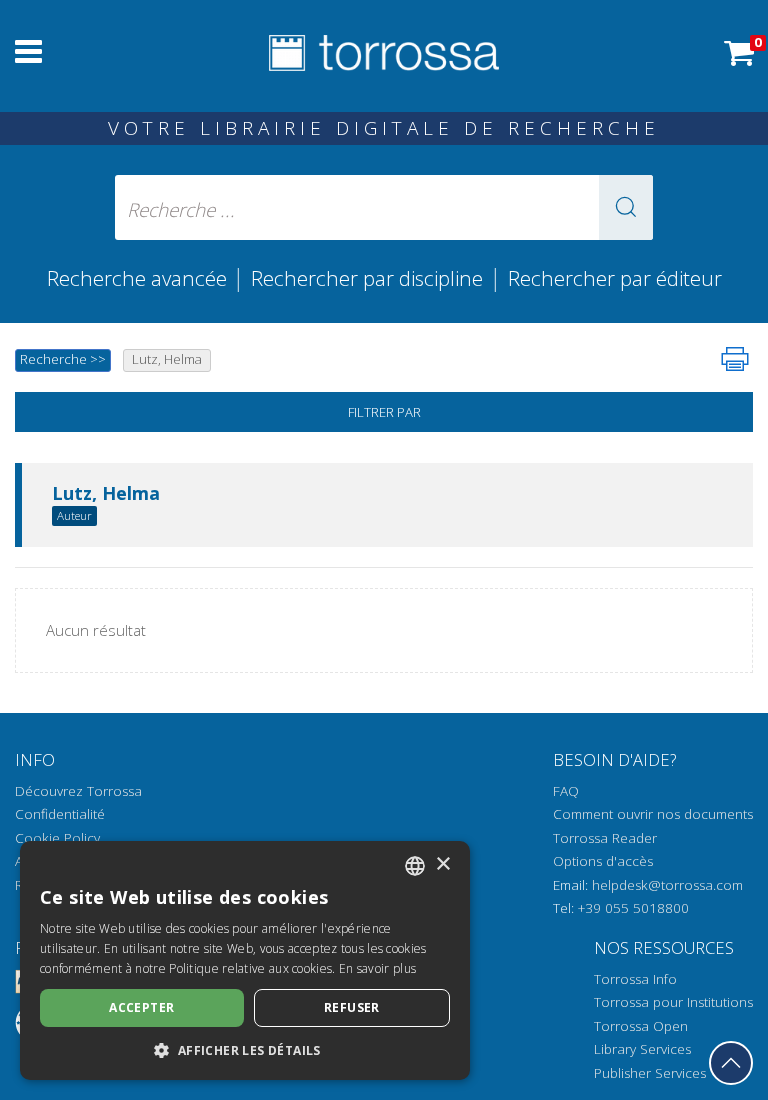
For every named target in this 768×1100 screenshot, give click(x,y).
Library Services (642, 1049)
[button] (626, 207)
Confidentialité (60, 814)
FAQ (566, 791)
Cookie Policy (57, 838)
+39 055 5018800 (633, 908)
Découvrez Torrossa (78, 791)
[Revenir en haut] (731, 1063)
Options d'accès (603, 861)
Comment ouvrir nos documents (653, 814)
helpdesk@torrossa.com (667, 885)
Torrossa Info (635, 979)
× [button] (442, 864)
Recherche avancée (139, 278)
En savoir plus (377, 968)
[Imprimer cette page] (735, 359)
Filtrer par (384, 412)
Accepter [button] (141, 1007)
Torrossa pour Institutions (673, 1002)
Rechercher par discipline (367, 278)
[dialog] (245, 960)
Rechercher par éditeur (615, 278)
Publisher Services (650, 1073)
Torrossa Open (641, 1026)
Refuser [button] (352, 1007)
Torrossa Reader (605, 838)
